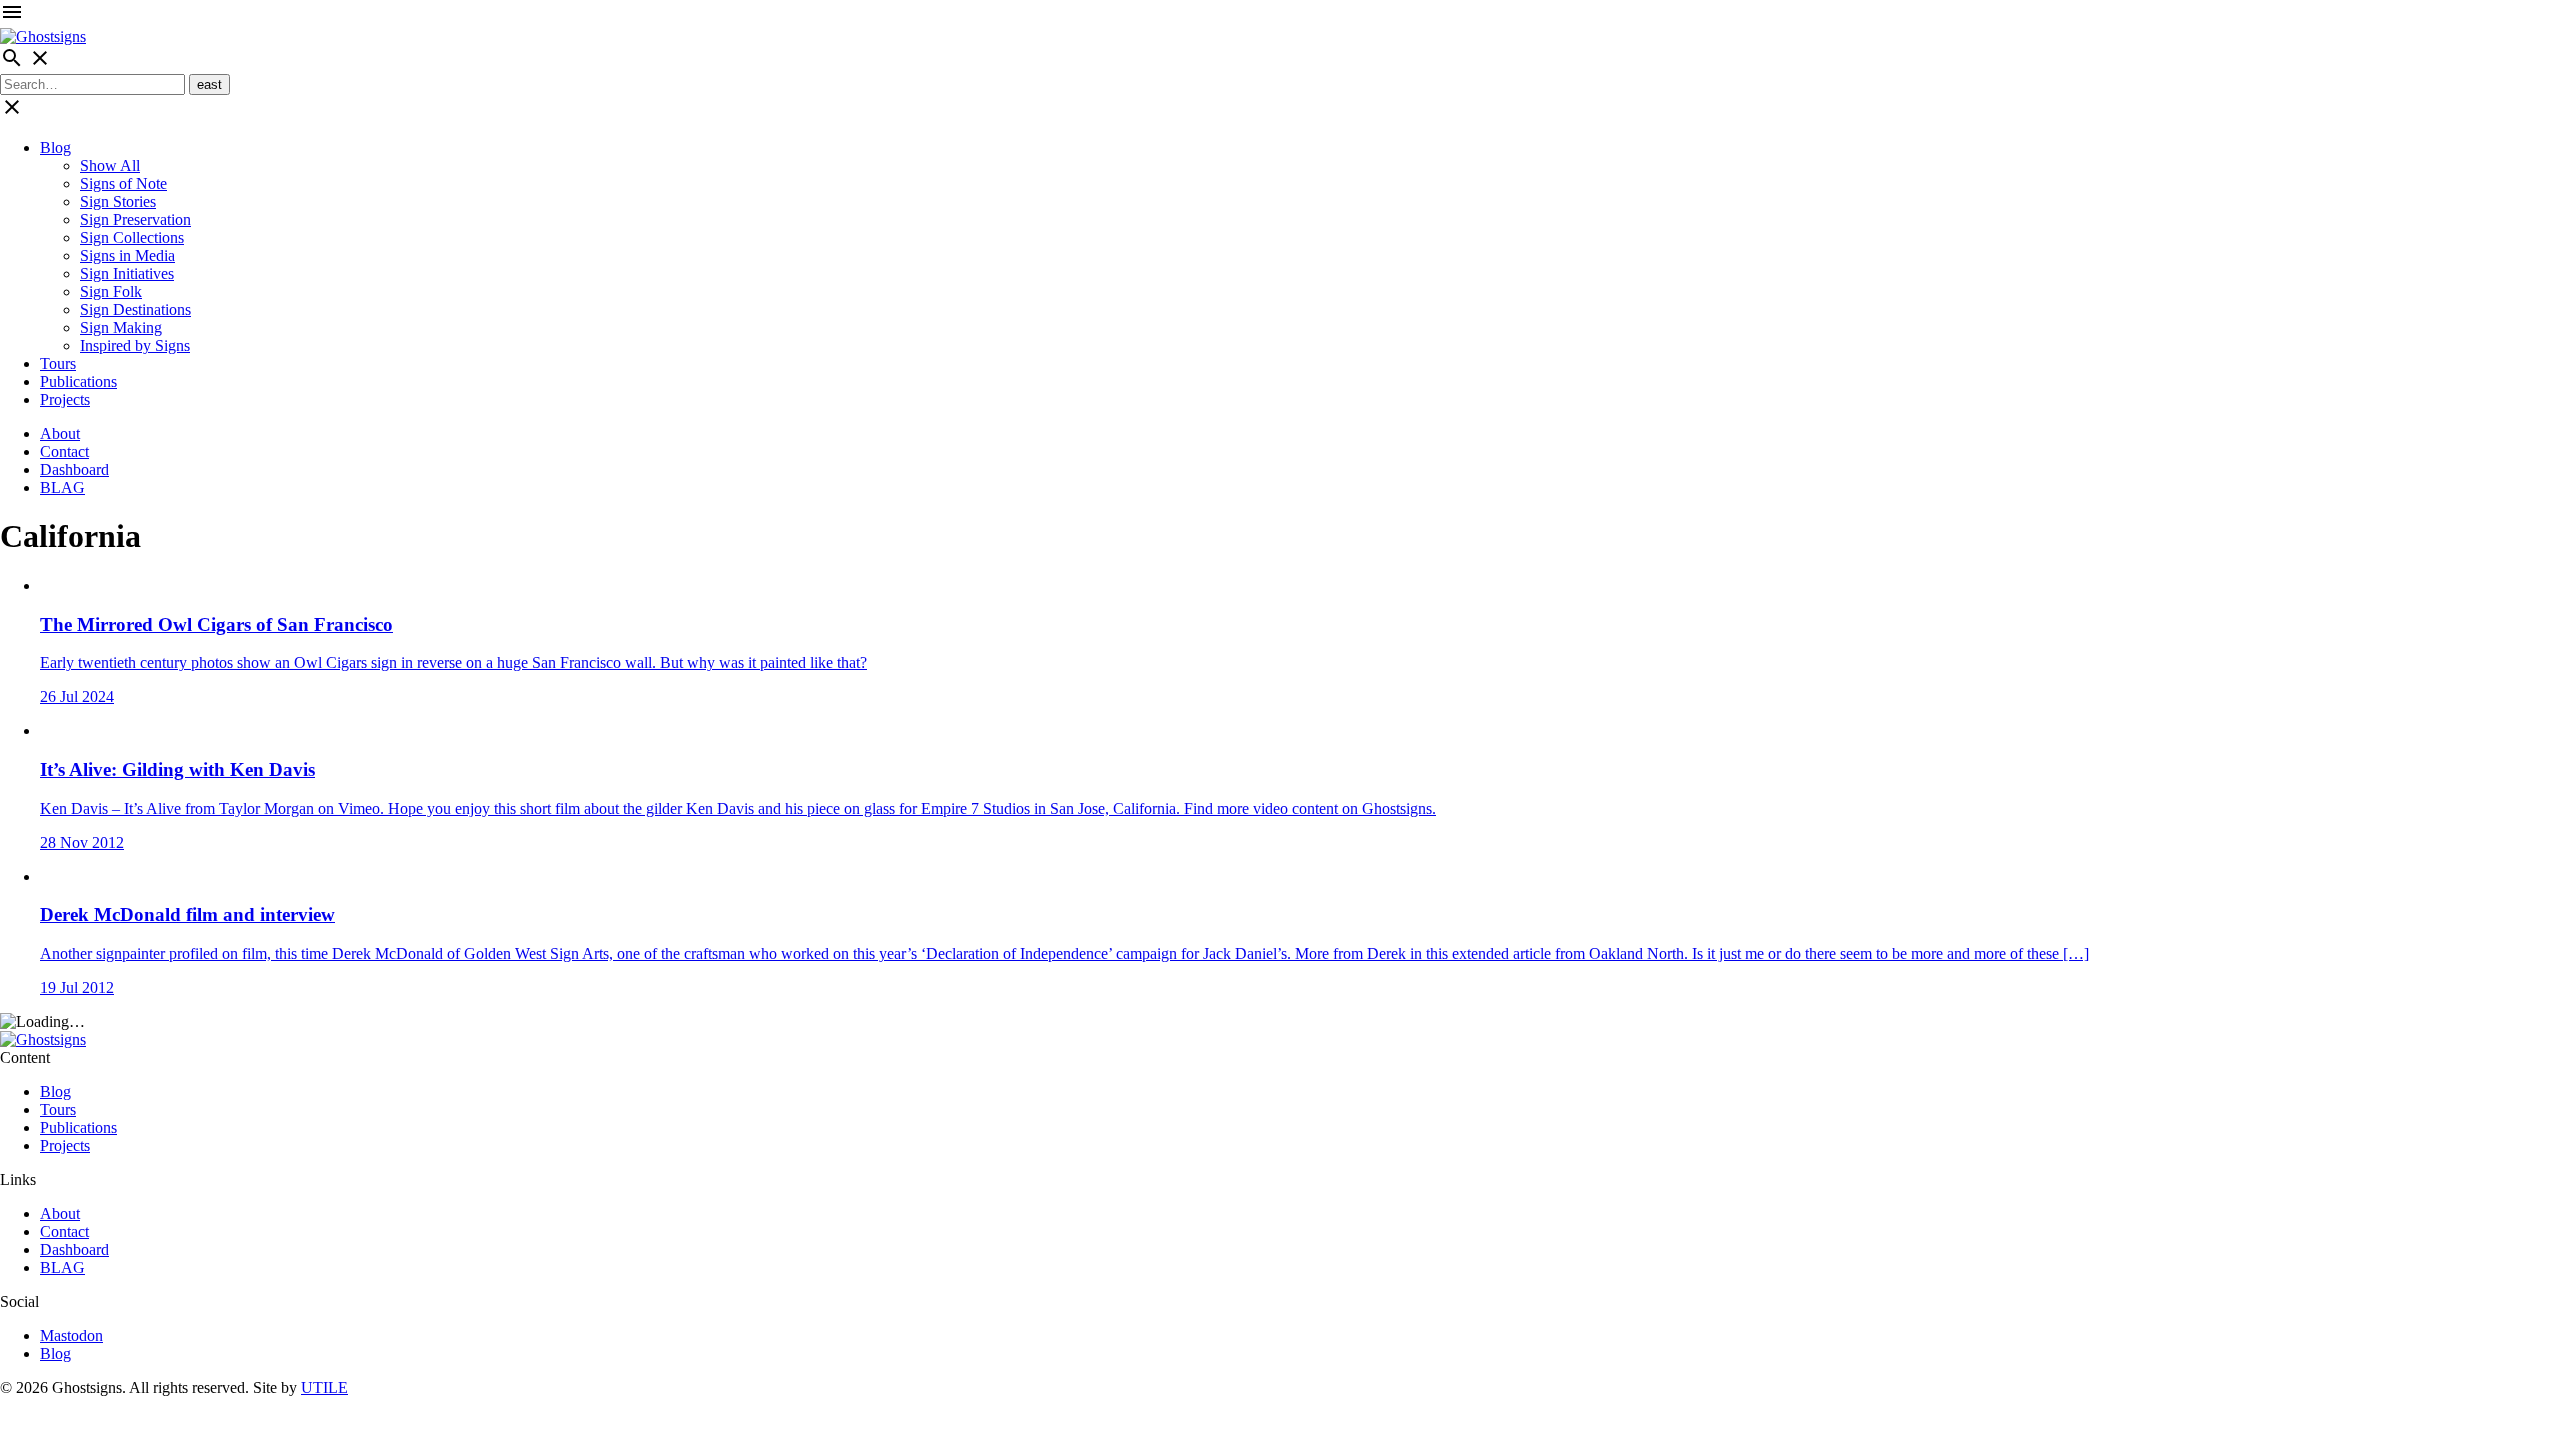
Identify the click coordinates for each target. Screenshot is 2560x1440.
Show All (110, 165)
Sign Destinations (135, 309)
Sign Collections (132, 237)
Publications (78, 381)
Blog (55, 147)
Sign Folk (111, 291)
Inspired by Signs (135, 345)
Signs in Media (127, 255)
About (60, 433)
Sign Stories (118, 201)
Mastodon (71, 1335)
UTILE (324, 1387)
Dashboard (74, 469)
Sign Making (121, 327)
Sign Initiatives (127, 273)
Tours (58, 363)
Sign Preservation (135, 219)
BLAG (62, 487)
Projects (65, 399)
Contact (64, 451)
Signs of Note (123, 183)
